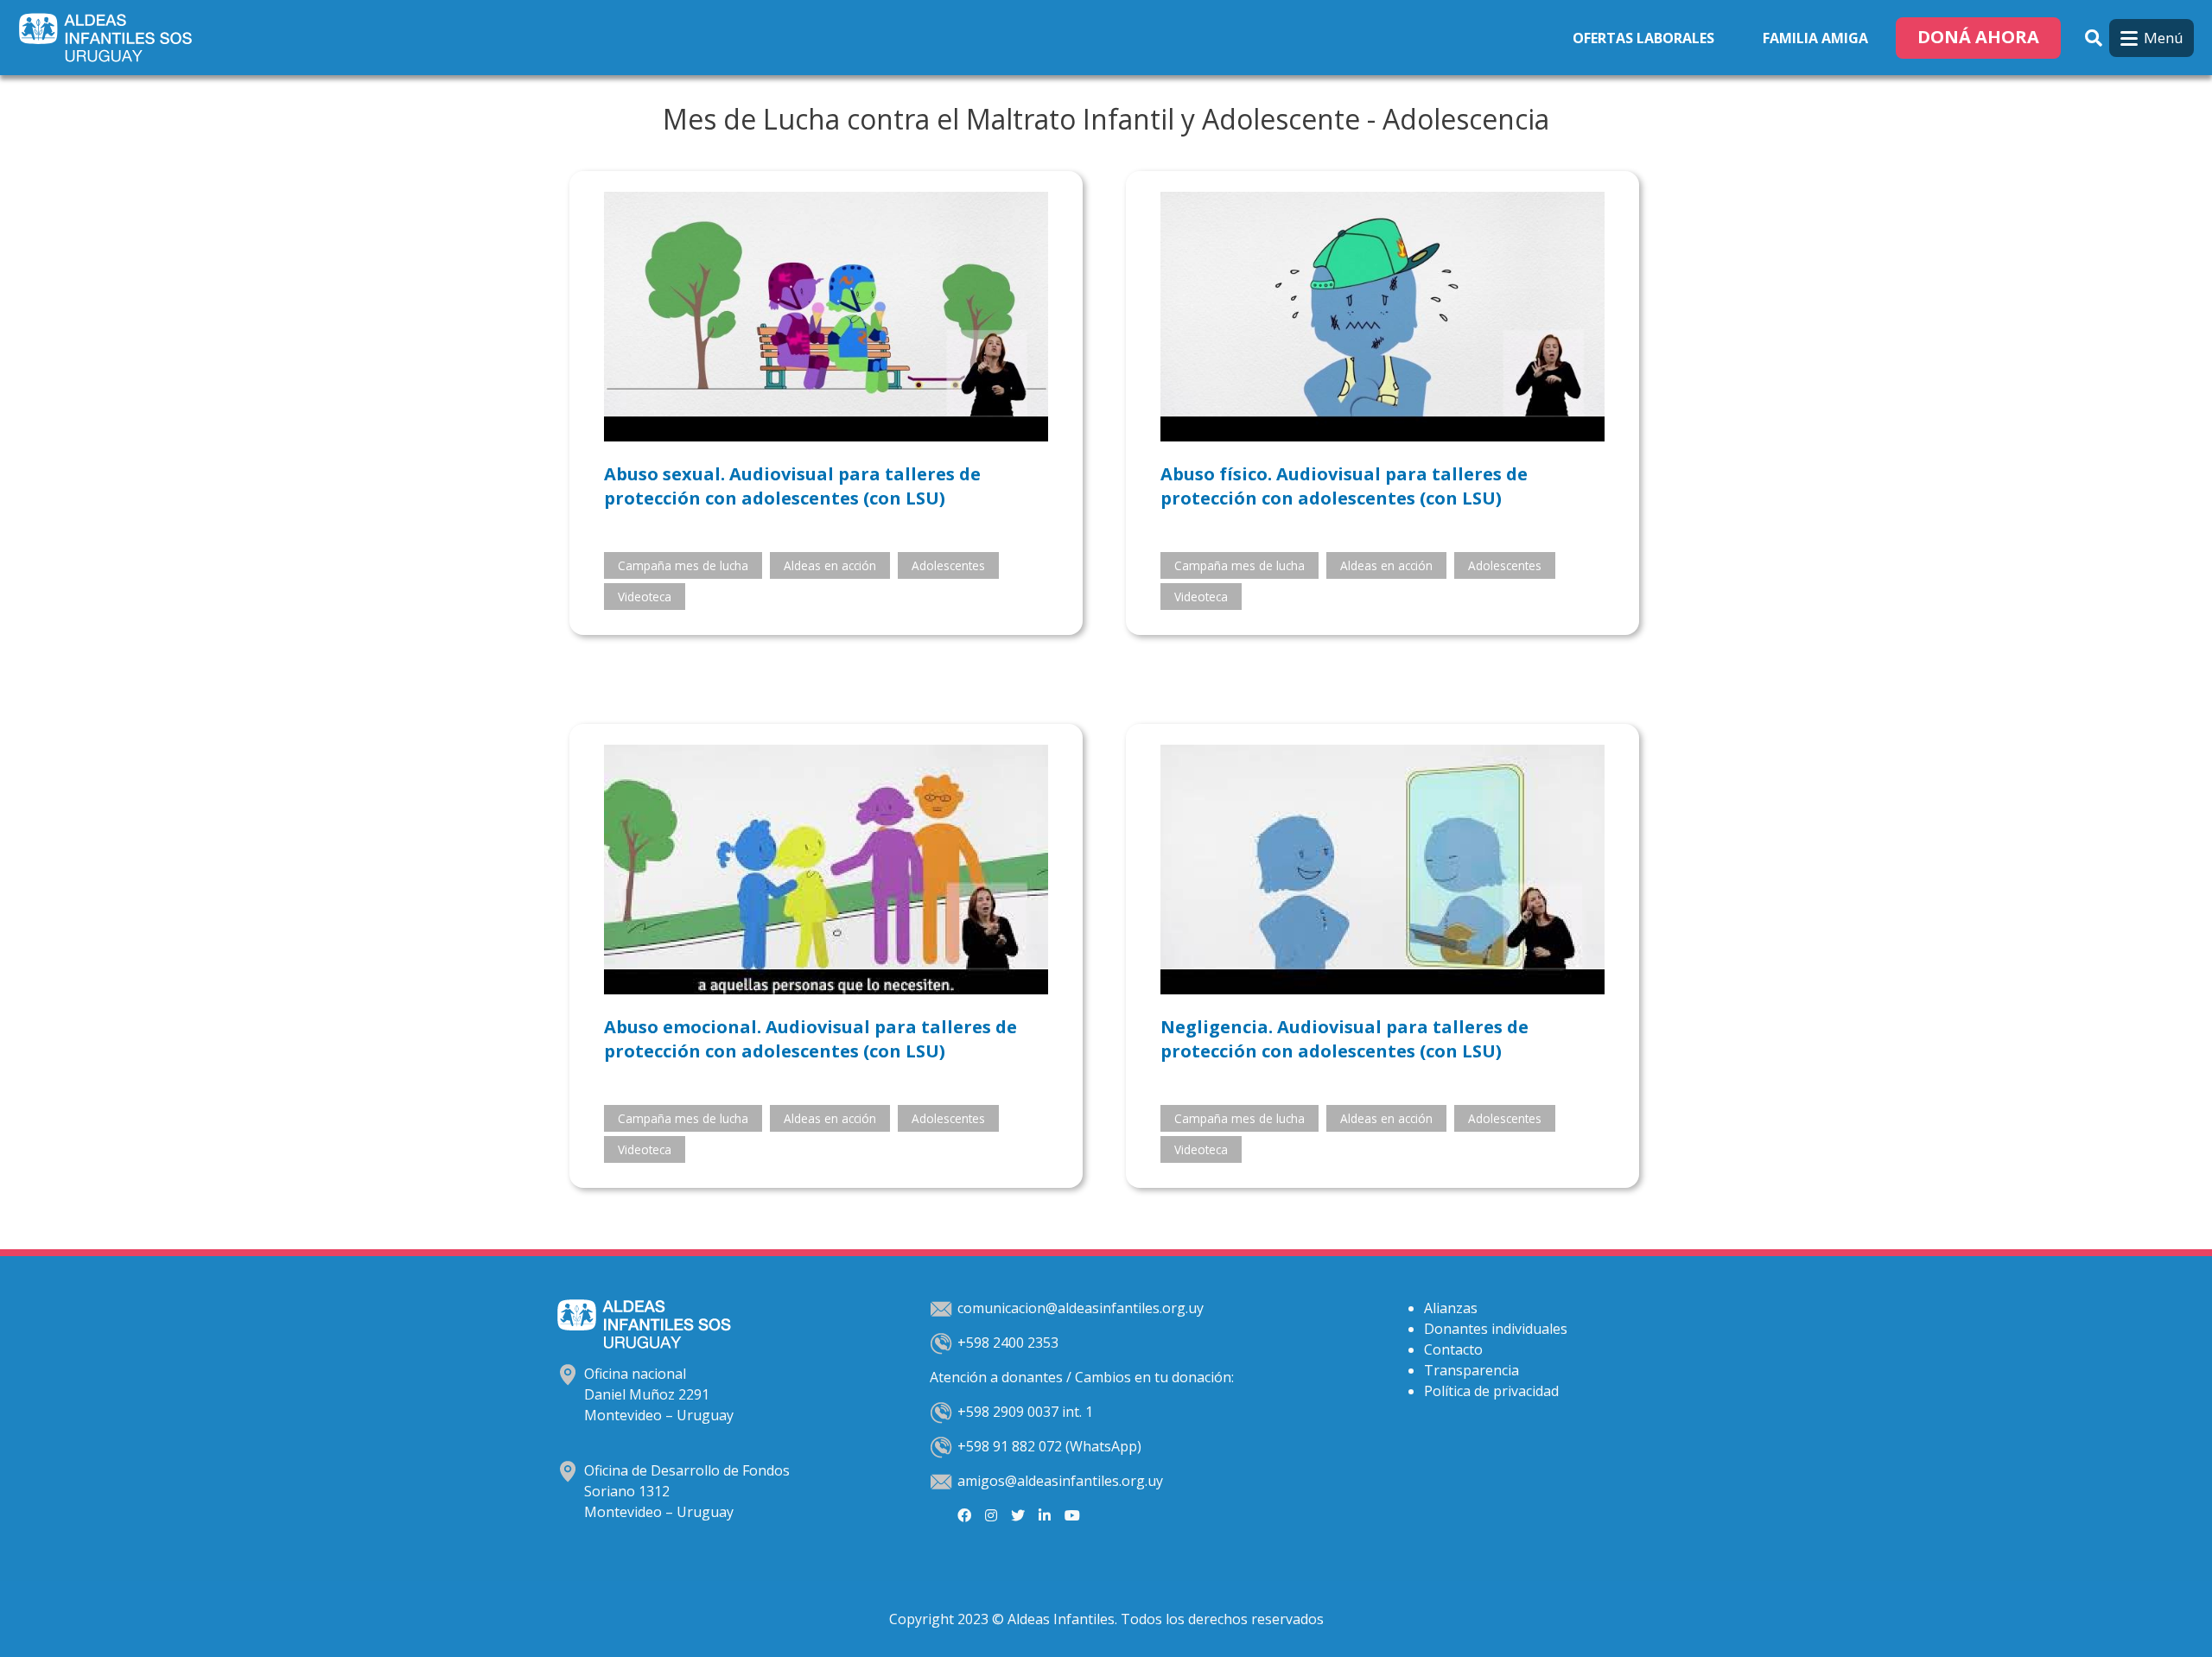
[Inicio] (109, 38)
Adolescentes (948, 565)
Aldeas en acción (830, 565)
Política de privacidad (1491, 1391)
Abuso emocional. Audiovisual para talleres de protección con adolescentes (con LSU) (810, 1039)
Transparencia (1471, 1370)
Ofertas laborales (1643, 38)
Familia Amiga (1815, 38)
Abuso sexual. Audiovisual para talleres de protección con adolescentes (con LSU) (792, 486)
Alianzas (1451, 1308)
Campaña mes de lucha (683, 565)
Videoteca (645, 597)
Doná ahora (1978, 37)
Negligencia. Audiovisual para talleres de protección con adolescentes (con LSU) (1344, 1039)
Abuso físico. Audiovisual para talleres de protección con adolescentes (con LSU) (1344, 486)
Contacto (1453, 1349)
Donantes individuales (1496, 1329)
